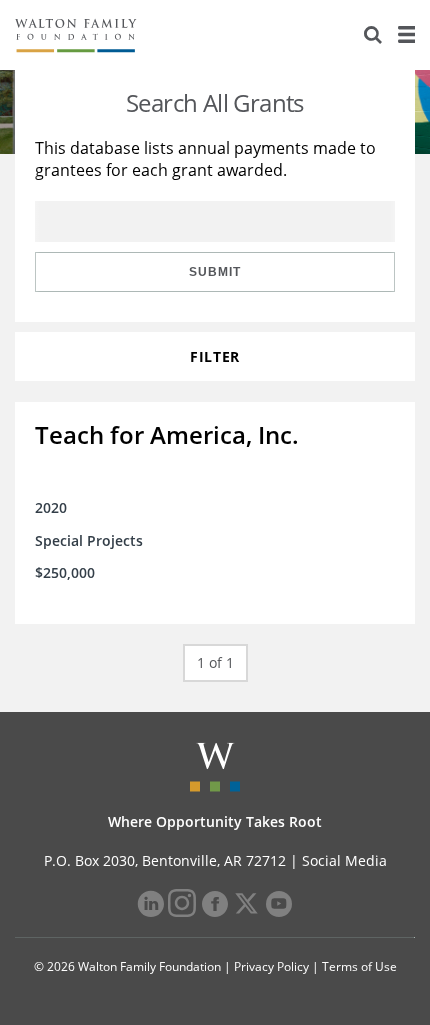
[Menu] (406, 35)
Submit (215, 272)
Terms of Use (359, 966)
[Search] (373, 35)
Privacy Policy (271, 966)
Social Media (344, 860)
